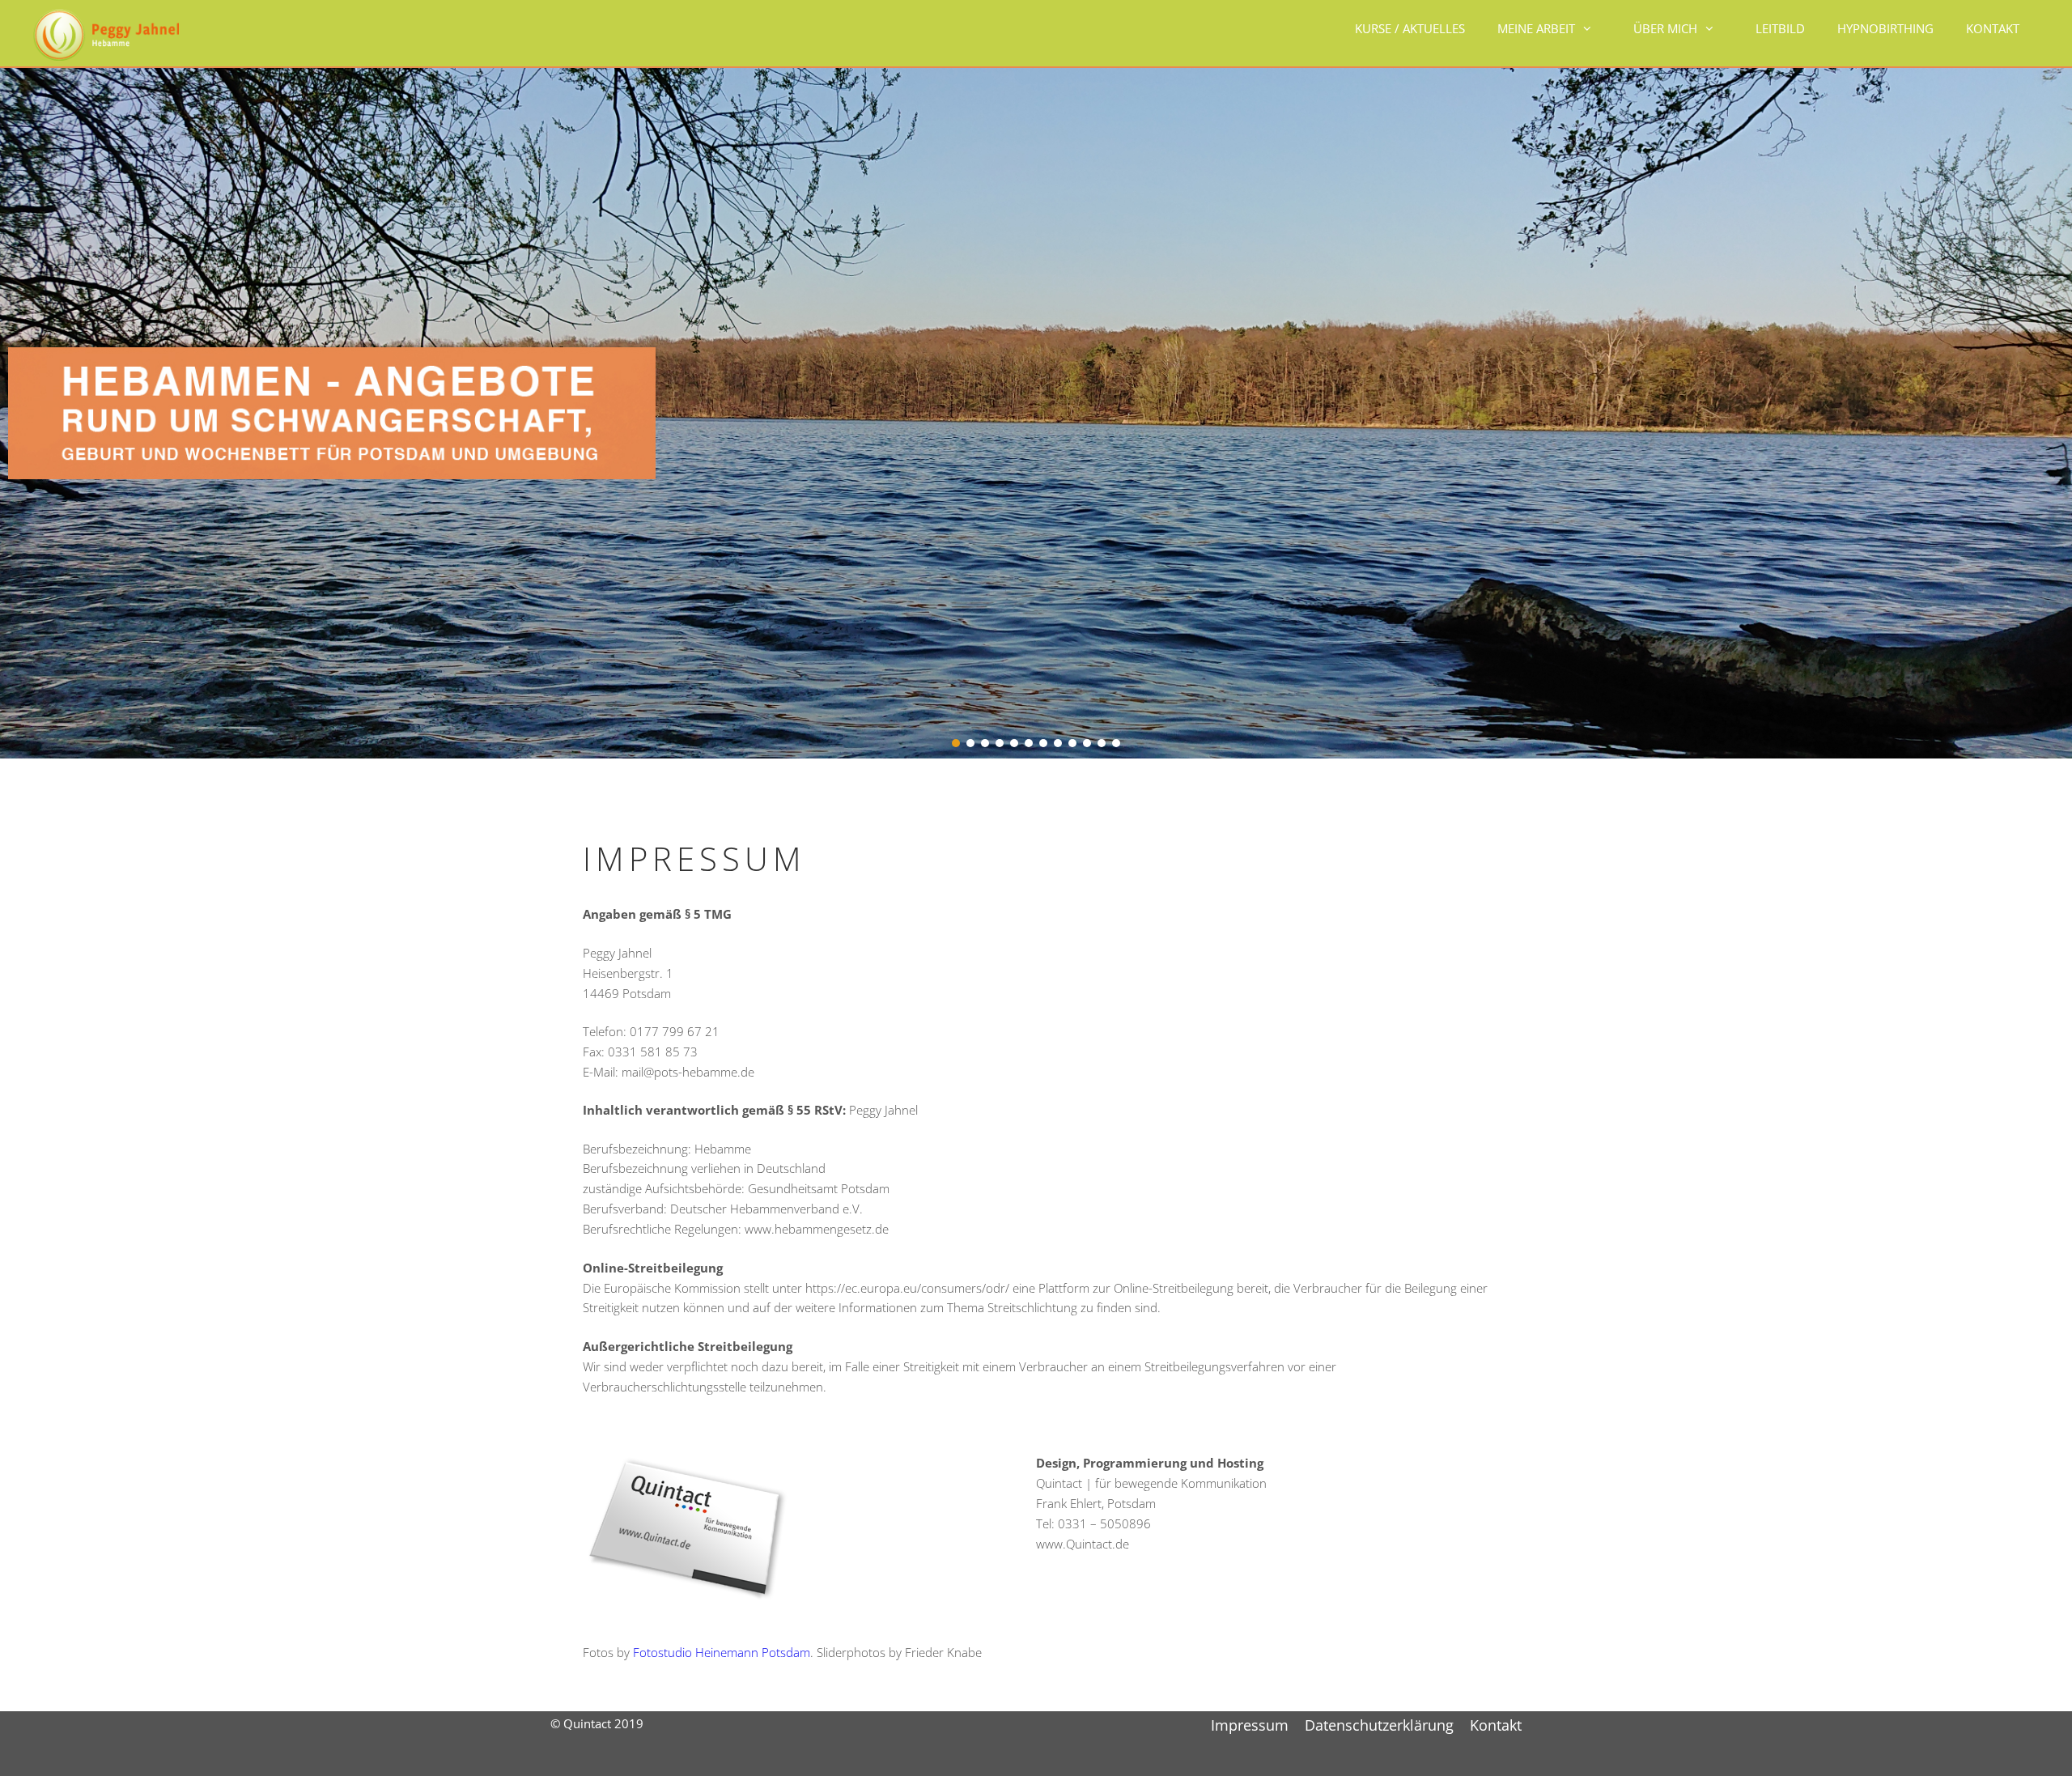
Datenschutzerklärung (1379, 1725)
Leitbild (1780, 28)
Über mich (1665, 28)
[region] (1036, 412)
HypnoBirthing (1885, 28)
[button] (956, 743)
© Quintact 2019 (597, 1723)
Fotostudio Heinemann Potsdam (722, 1652)
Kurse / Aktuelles (1410, 28)
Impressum (1250, 1725)
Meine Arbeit (1536, 28)
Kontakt (1993, 28)
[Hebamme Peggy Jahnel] (106, 33)
